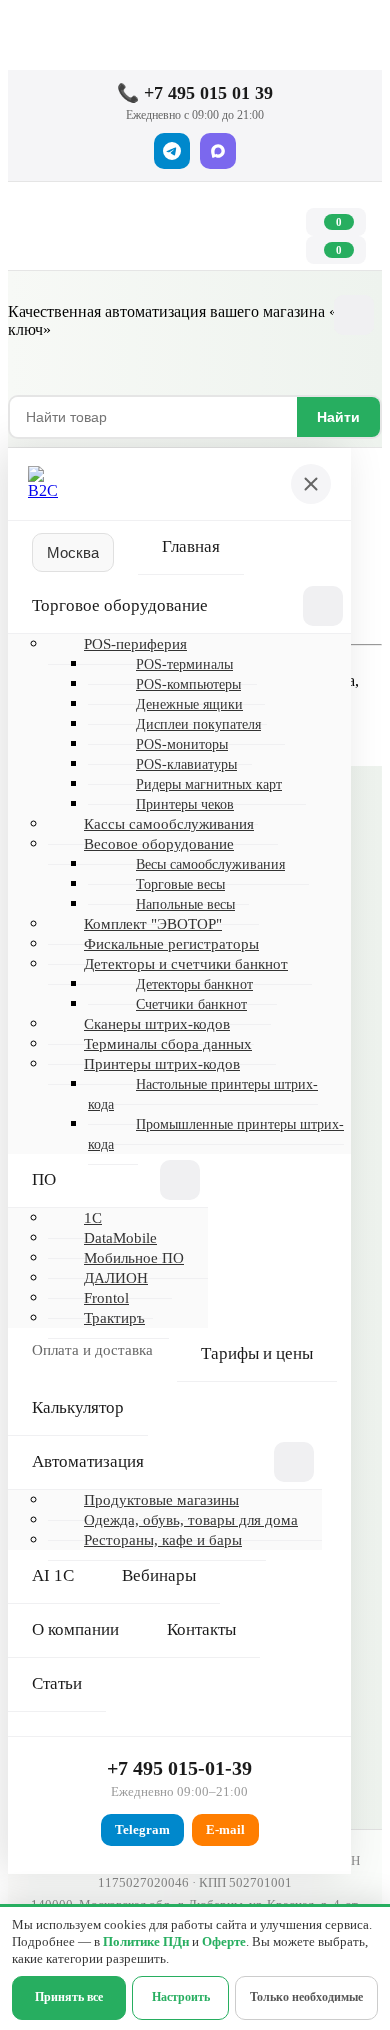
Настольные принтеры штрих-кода (203, 1094)
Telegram (142, 1829)
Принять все (69, 1997)
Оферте (224, 1942)
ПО (44, 1179)
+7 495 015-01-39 (179, 1768)
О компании (75, 1629)
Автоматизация (88, 1461)
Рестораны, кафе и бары (163, 1540)
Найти (338, 417)
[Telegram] (172, 151)
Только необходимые (306, 1997)
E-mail (225, 1829)
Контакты (201, 1629)
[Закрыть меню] (311, 484)
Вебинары (159, 1575)
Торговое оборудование (120, 605)
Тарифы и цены (257, 1353)
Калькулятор (78, 1407)
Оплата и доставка (92, 1350)
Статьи (57, 1683)
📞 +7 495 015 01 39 (195, 93)
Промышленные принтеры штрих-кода (216, 1134)
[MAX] (218, 151)
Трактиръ (114, 1318)
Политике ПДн (146, 1942)
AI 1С (53, 1575)
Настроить (181, 1997)
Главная (191, 546)
